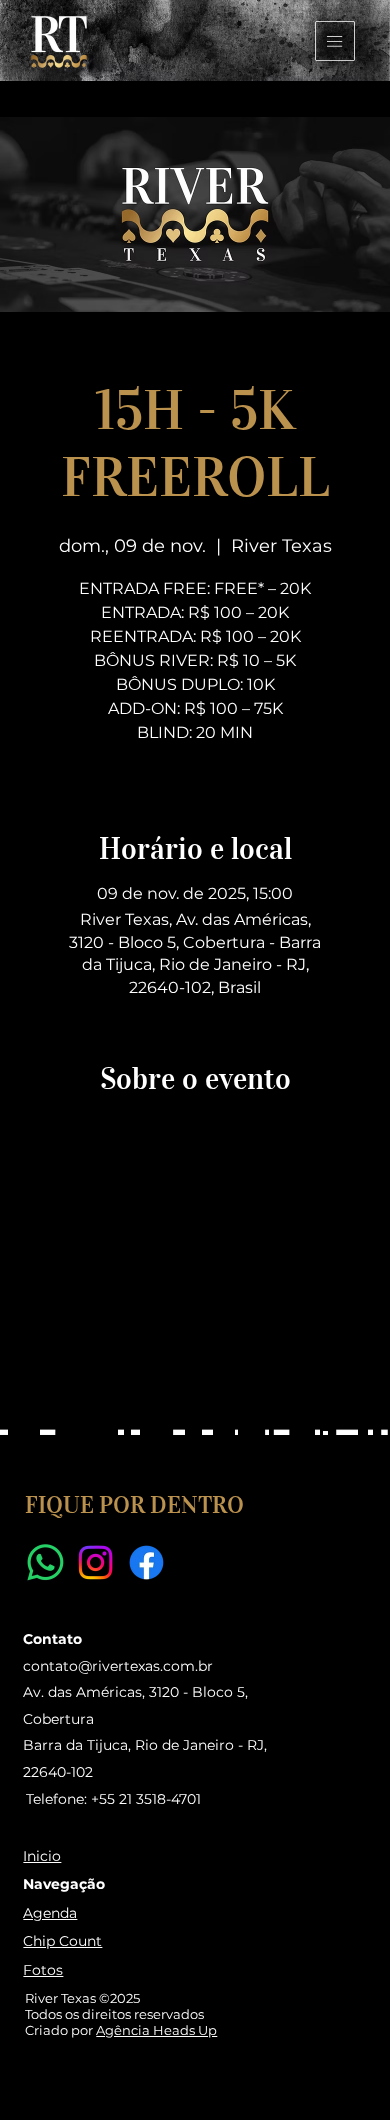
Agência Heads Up (156, 2030)
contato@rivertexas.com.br (118, 1666)
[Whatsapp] (45, 1562)
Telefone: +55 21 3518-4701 (113, 1799)
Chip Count (62, 1941)
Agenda (50, 1913)
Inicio (42, 1856)
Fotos (43, 1970)
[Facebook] (146, 1562)
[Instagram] (95, 1562)
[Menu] (335, 41)
